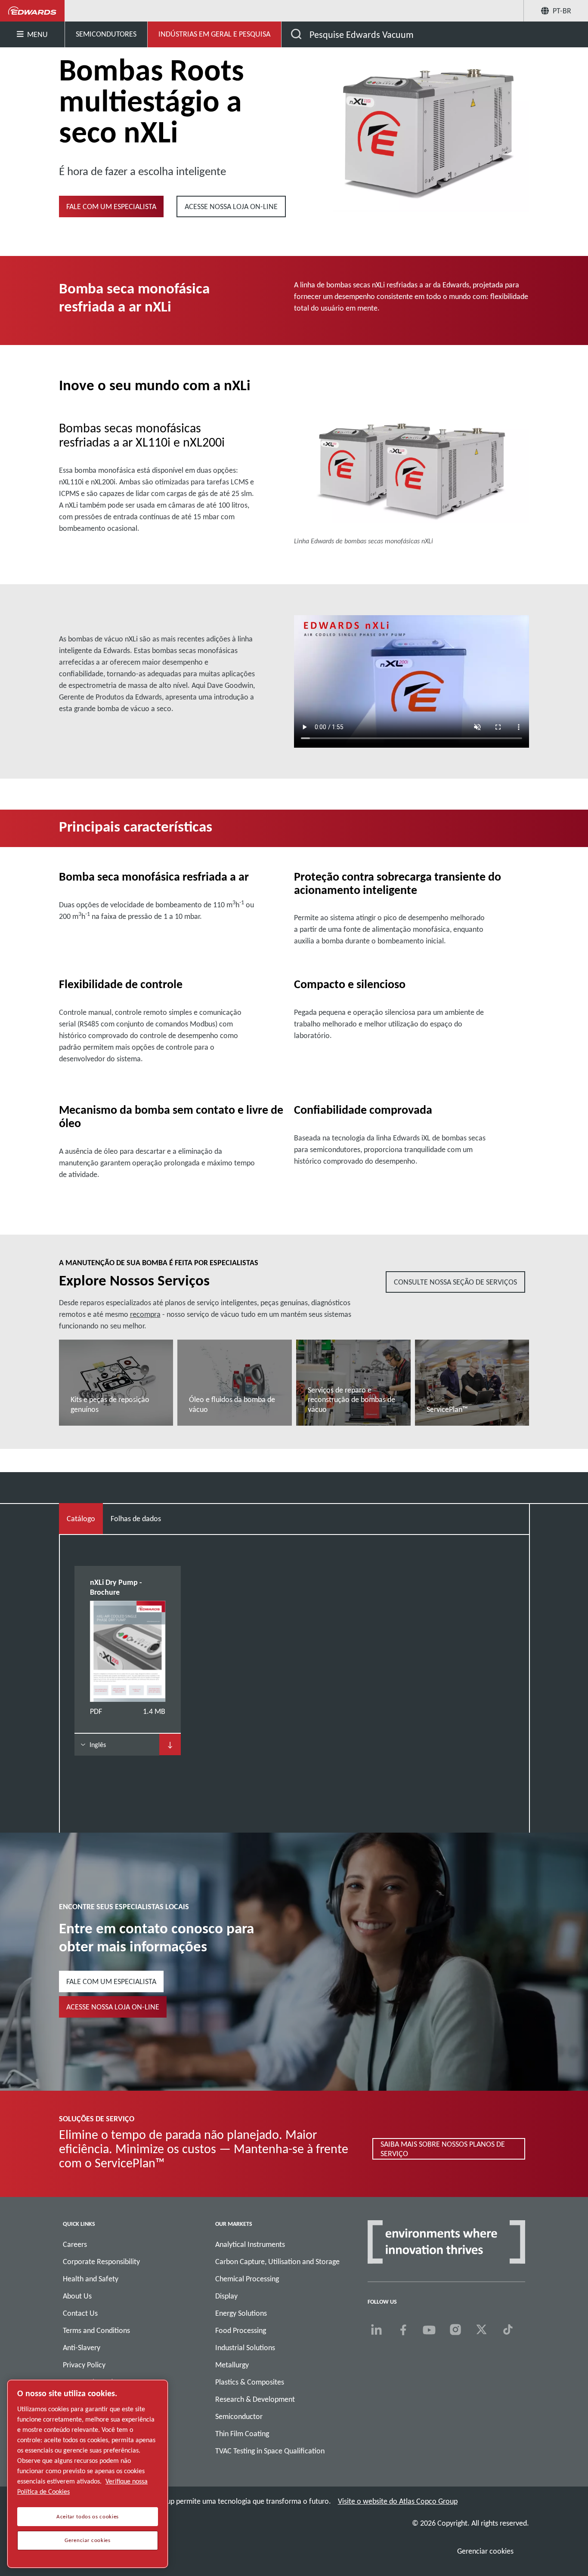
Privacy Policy (84, 2365)
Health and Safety (91, 2279)
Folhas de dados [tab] (136, 1519)
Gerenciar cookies (485, 2551)
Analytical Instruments (250, 2244)
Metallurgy (232, 2365)
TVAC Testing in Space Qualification (270, 2451)
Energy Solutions (241, 2313)
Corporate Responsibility (101, 2262)
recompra (145, 1314)
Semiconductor (239, 2416)
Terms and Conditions (96, 2330)
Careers (75, 2244)
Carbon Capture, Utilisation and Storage (277, 2262)
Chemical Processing (247, 2279)
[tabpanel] (294, 1668)
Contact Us (80, 2313)
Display (226, 2296)
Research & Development (255, 2399)
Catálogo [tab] (81, 1519)
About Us (77, 2296)
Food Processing (241, 2330)
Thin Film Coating (242, 2434)
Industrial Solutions (245, 2348)
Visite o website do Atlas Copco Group (398, 2501)
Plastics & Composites (250, 2382)
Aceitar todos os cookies (88, 2517)
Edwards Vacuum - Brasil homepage (32, 11)
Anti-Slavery (82, 2348)
